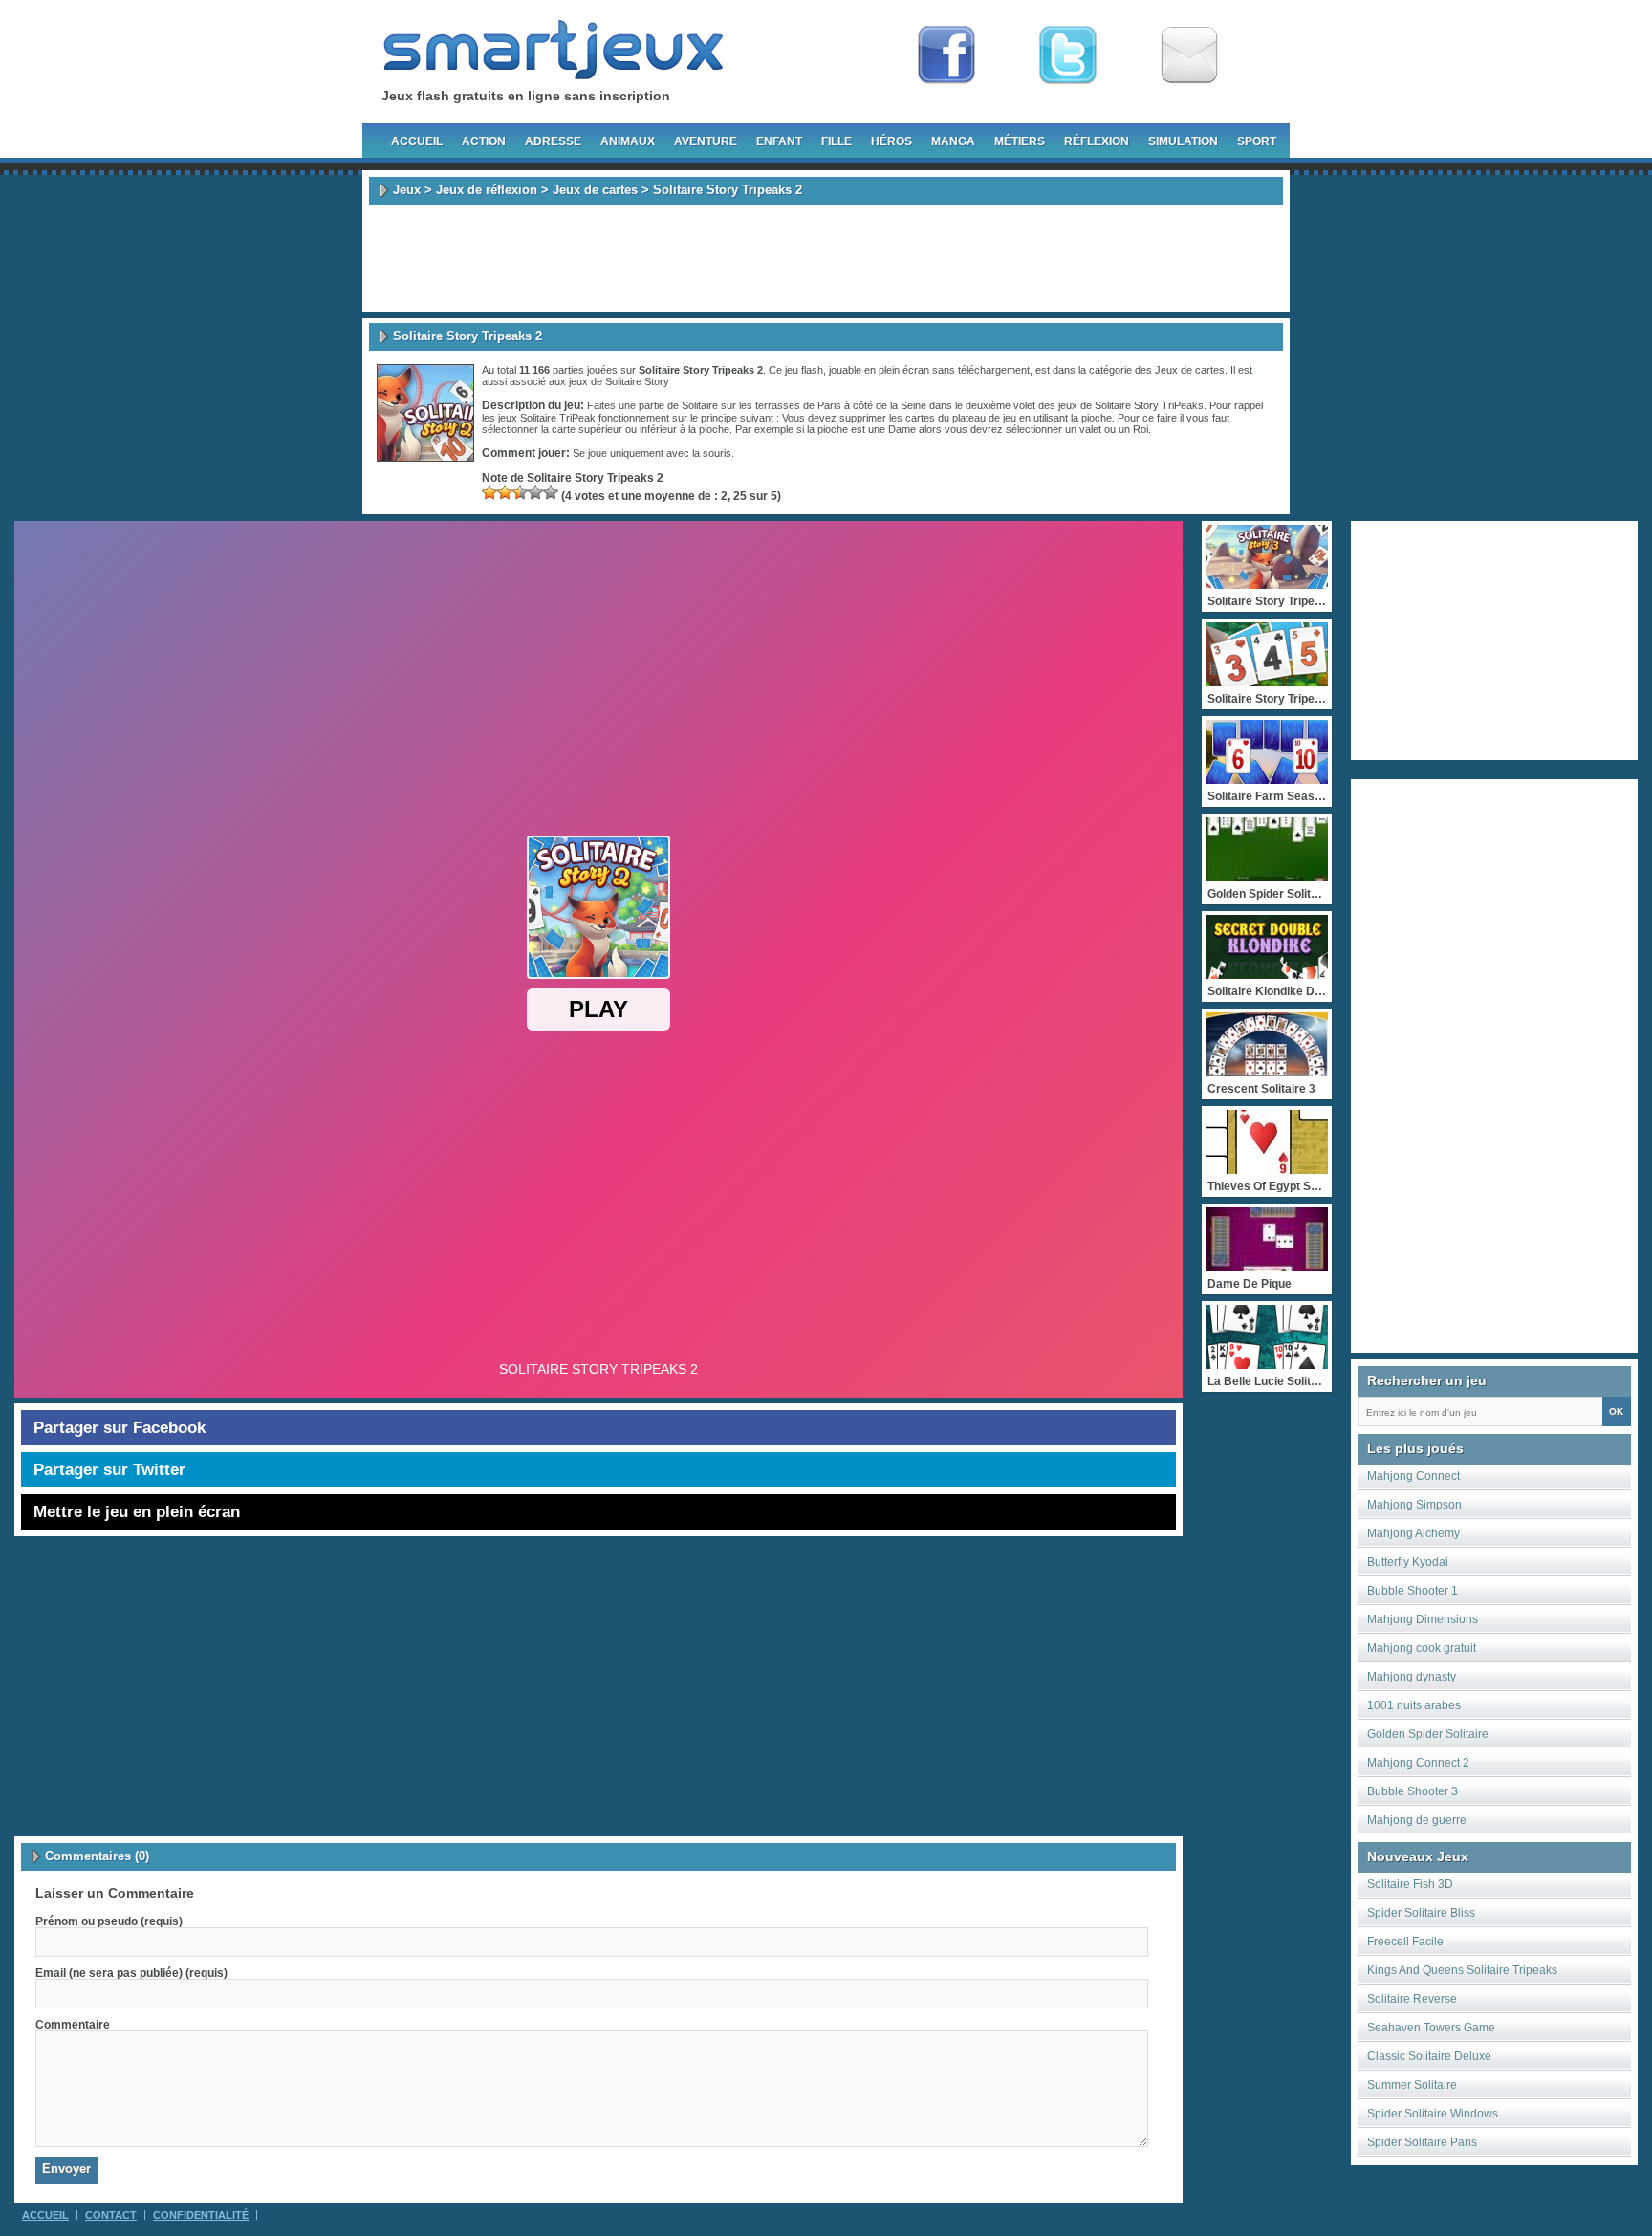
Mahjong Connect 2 (1418, 1763)
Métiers (1020, 141)
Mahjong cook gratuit (1422, 1648)
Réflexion (1097, 141)
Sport (1257, 141)
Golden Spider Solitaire (1428, 1734)
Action (484, 141)
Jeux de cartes (595, 190)
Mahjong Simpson (1414, 1505)
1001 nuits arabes (1414, 1705)
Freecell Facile (1405, 1942)
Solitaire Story (637, 381)
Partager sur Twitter (109, 1470)
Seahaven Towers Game (1431, 2028)
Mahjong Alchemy (1413, 1533)
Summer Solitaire (1412, 2085)
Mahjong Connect (1413, 1476)
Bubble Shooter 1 (1413, 1591)
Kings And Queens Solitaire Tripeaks (1462, 1970)
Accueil (417, 141)
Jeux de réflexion (487, 190)
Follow (1068, 55)
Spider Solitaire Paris (1422, 2142)
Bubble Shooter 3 (1413, 1791)
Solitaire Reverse (1412, 1999)
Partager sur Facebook (120, 1428)
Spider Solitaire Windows (1433, 2114)
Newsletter (1189, 55)
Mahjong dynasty (1412, 1677)
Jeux (407, 190)
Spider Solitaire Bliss (1421, 1913)
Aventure (706, 141)
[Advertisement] (826, 258)
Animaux (628, 141)
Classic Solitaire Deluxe (1429, 2056)
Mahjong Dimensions (1423, 1619)
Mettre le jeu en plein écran (137, 1512)
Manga (953, 141)
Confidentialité (201, 2215)
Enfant (779, 141)
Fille (837, 141)
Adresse (553, 141)
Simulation (1183, 141)
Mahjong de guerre (1417, 1820)
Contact (111, 2215)
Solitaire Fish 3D (1410, 1884)
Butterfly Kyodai (1408, 1562)
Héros (891, 141)
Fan (946, 55)
